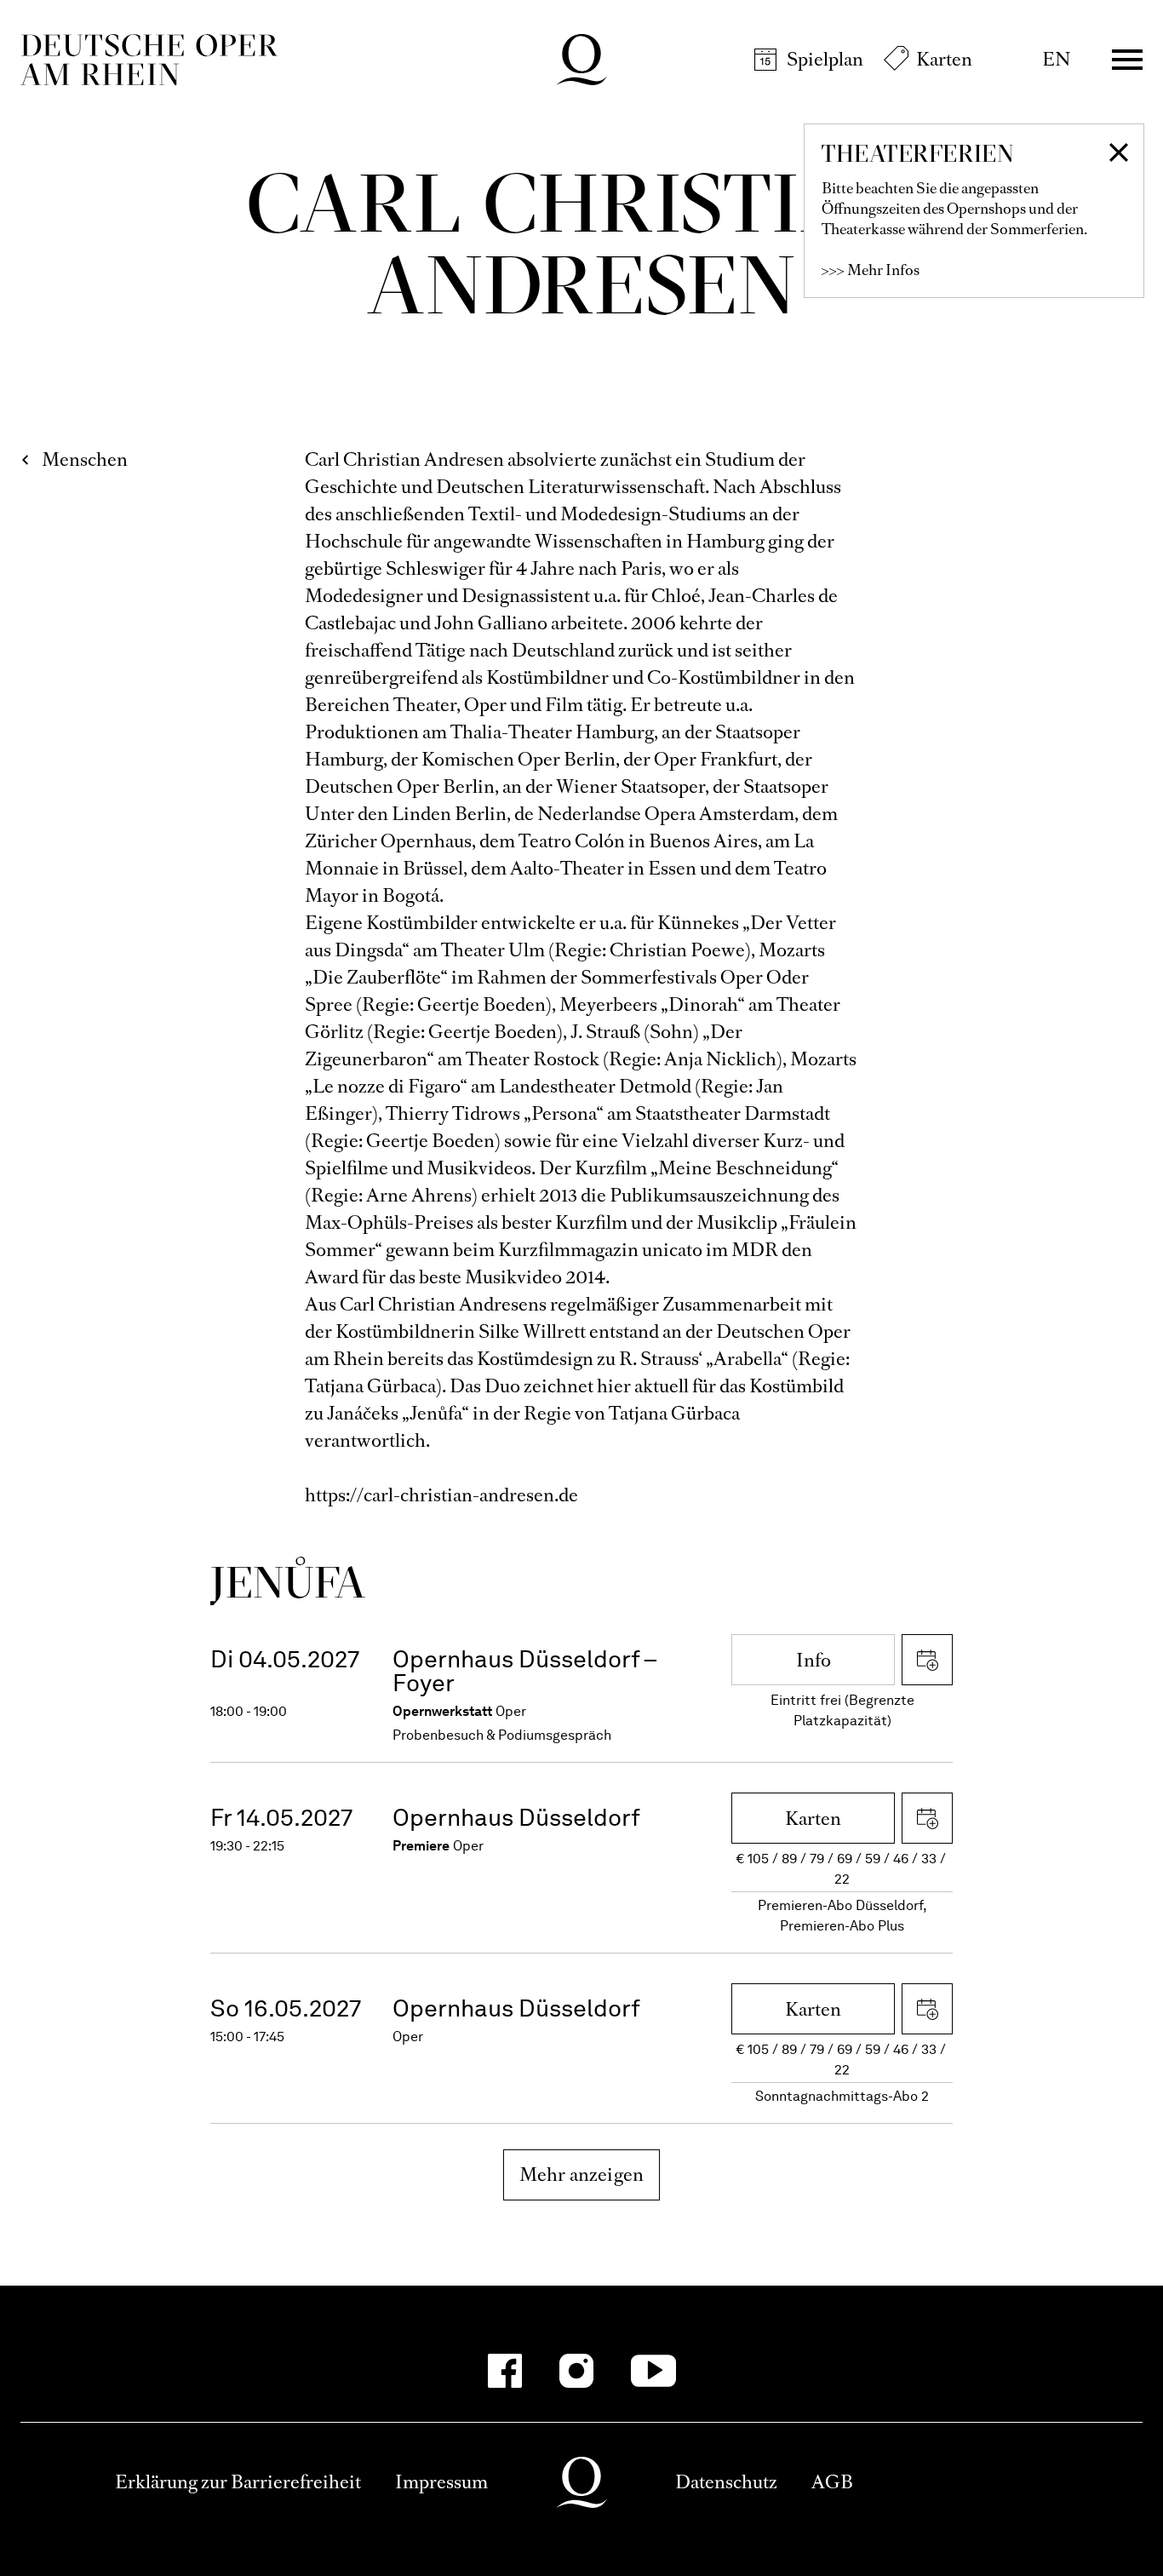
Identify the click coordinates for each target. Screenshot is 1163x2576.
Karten (944, 59)
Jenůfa (288, 1582)
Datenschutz (726, 2482)
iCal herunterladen (927, 1660)
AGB (832, 2482)
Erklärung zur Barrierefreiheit (238, 2482)
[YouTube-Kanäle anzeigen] (653, 2371)
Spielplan (825, 59)
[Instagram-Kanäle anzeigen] (576, 2371)
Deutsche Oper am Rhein (149, 60)
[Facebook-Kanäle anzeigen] (505, 2371)
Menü (1127, 60)
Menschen (85, 459)
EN (1056, 59)
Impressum (441, 2482)
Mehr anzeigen (582, 2174)
